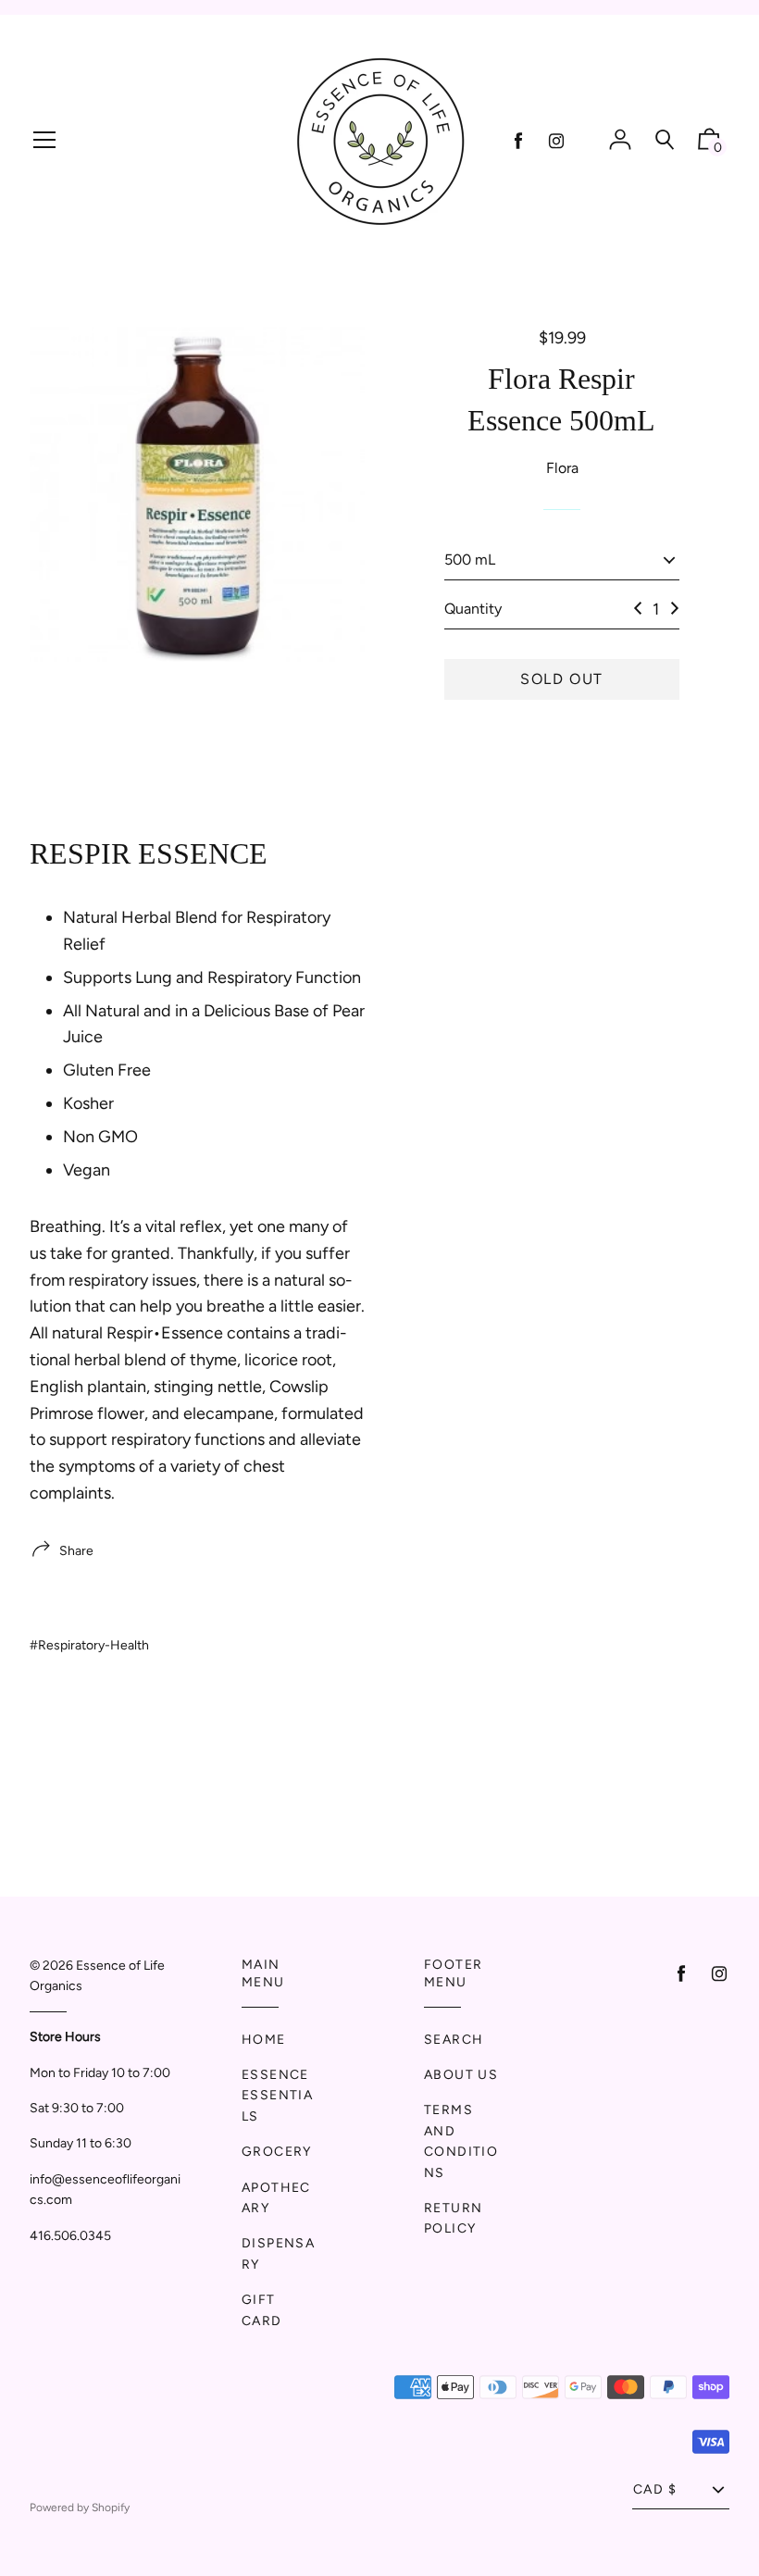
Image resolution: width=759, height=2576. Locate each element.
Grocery (277, 2152)
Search (454, 2040)
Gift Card (262, 2310)
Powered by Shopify (80, 2508)
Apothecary (276, 2198)
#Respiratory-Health (89, 1645)
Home (264, 2040)
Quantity (473, 609)
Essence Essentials (277, 2096)
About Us (461, 2075)
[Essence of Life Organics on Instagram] (556, 141)
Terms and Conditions (461, 2141)
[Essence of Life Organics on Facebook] (518, 141)
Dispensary (278, 2253)
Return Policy (453, 2218)
